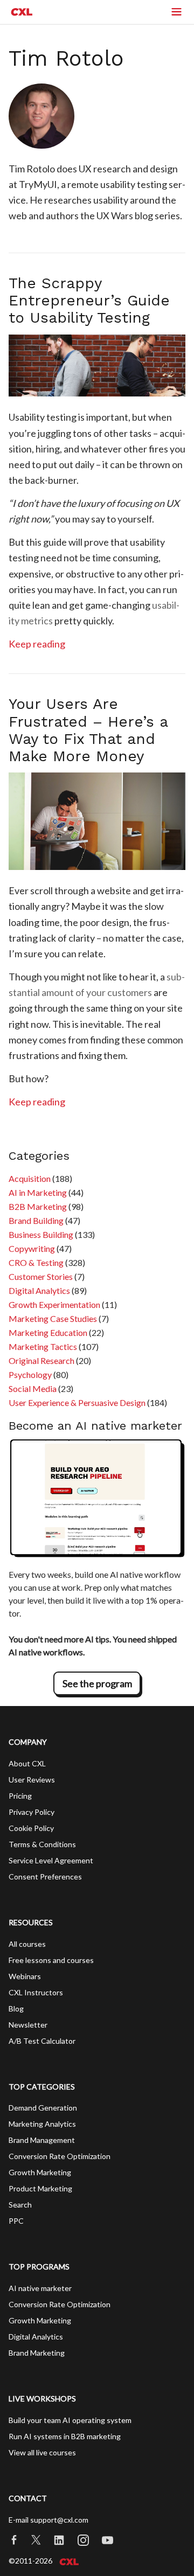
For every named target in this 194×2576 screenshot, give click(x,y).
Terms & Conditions (42, 1844)
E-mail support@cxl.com (48, 2520)
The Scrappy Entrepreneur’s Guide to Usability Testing (89, 300)
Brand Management (42, 2140)
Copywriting (32, 1248)
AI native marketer (40, 2288)
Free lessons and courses (51, 1960)
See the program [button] (97, 1683)
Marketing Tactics (43, 1346)
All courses (27, 1944)
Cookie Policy (31, 1828)
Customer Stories (41, 1276)
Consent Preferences (45, 1877)
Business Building (41, 1234)
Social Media (33, 1388)
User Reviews (32, 1780)
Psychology (30, 1374)
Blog (16, 2008)
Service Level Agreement (51, 1860)
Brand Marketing (37, 2353)
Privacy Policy (32, 1812)
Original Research (41, 1360)
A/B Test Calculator (42, 2041)
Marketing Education (48, 1332)
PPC (16, 2221)
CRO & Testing (36, 1262)
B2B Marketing (38, 1206)
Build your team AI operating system (70, 2420)
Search (20, 2205)
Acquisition (30, 1178)
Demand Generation (43, 2108)
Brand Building (36, 1220)
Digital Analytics (39, 1290)
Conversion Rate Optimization (60, 2156)
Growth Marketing (40, 2172)
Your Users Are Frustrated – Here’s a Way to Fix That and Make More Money (88, 730)
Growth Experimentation (54, 1304)
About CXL (27, 1763)
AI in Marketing (38, 1192)
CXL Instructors (36, 1992)
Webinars (25, 1976)
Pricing (20, 1796)
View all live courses (42, 2452)
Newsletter (28, 2025)
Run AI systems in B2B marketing (65, 2436)
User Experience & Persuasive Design (77, 1402)
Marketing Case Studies (53, 1318)
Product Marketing (40, 2188)
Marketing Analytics (42, 2124)
